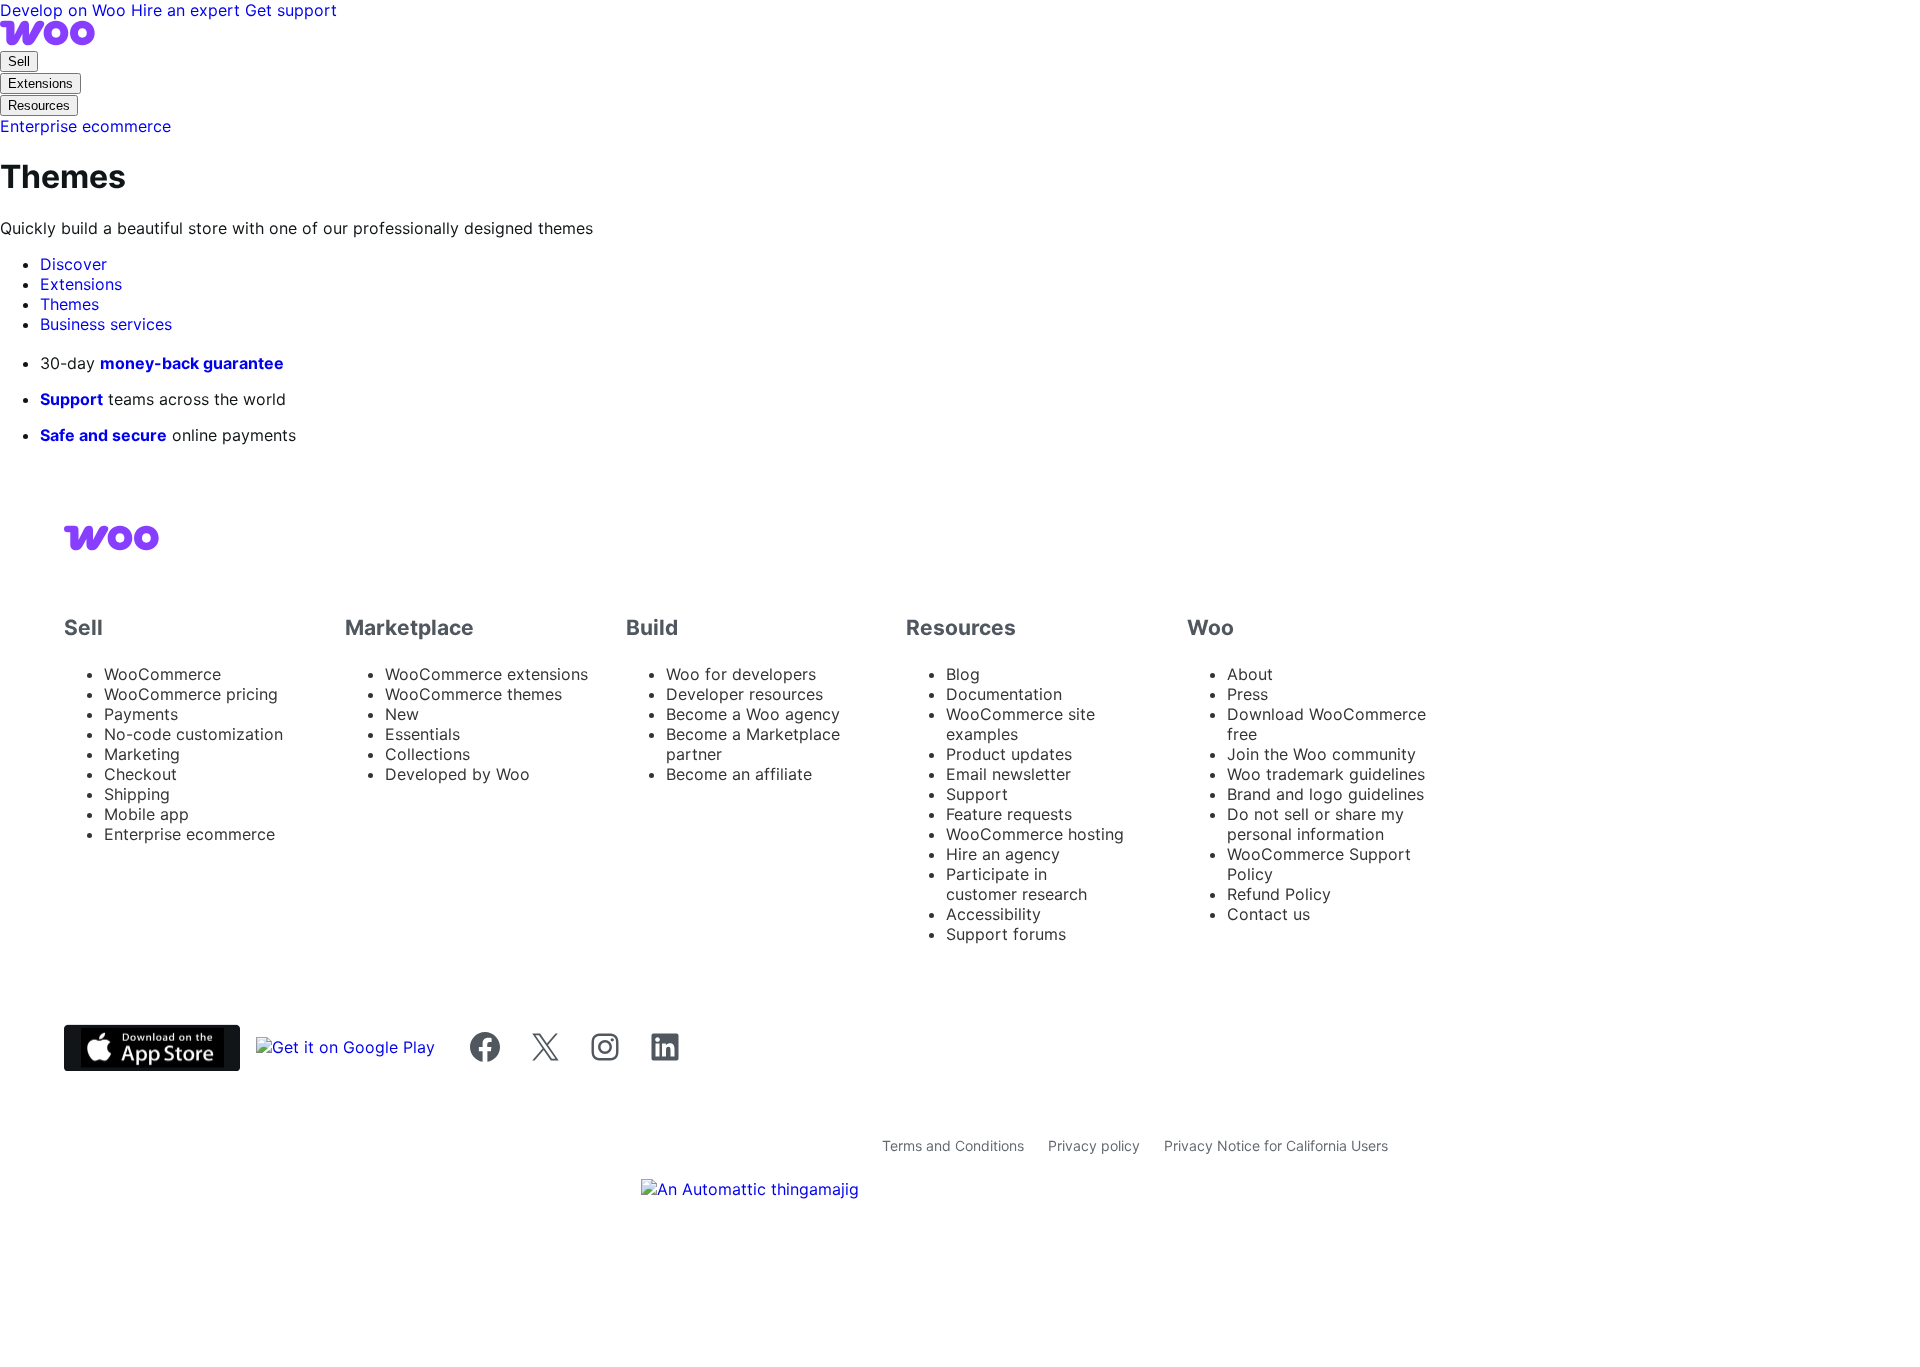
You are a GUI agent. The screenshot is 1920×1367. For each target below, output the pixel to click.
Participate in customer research (1016, 884)
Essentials (422, 734)
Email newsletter (1008, 774)
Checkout (140, 774)
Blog (963, 674)
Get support (291, 10)
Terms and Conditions (953, 1145)
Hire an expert (188, 10)
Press (1247, 694)
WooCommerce (162, 674)
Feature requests (1009, 814)
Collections (427, 754)
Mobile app (146, 814)
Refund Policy (1279, 894)
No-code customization (193, 734)
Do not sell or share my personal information (1315, 824)
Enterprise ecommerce (189, 834)
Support (71, 399)
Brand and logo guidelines (1325, 794)
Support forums (1006, 934)
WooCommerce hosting (1035, 834)
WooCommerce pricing (191, 694)
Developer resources (744, 694)
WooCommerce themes (473, 694)
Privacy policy (1094, 1145)
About (1250, 674)
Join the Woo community (1321, 754)
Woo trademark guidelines (1326, 774)
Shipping (137, 794)
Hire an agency (1003, 854)
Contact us (1268, 914)
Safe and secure (103, 435)
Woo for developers (741, 674)
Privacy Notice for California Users (1276, 1145)
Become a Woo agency (753, 714)
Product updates (1009, 754)
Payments (141, 714)
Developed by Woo (457, 774)
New (402, 714)
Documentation (1004, 694)
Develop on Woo (65, 10)
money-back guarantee (192, 363)
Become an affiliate (739, 774)
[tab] (73, 264)
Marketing (142, 754)
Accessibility (993, 914)
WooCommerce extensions (486, 674)
